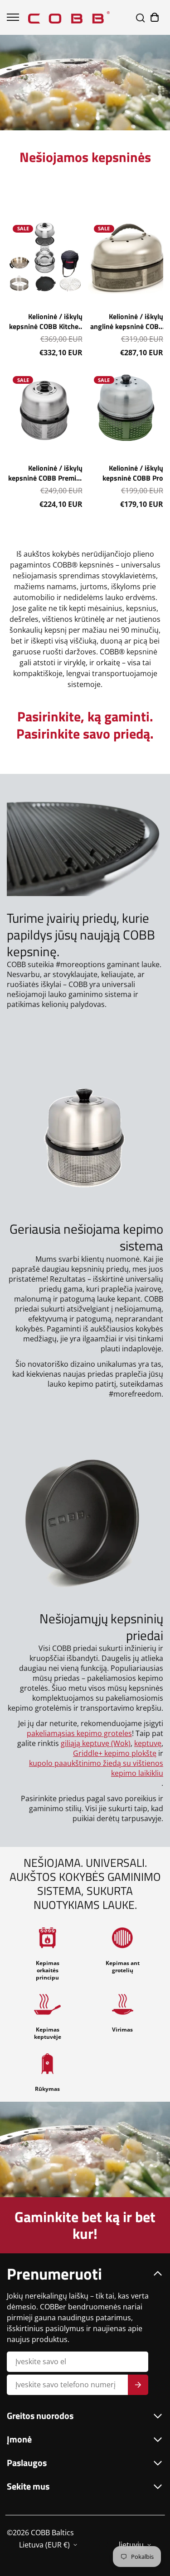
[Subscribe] (138, 2385)
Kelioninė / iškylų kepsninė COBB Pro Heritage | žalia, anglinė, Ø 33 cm (126, 473)
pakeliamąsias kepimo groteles (79, 1733)
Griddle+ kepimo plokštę (115, 1753)
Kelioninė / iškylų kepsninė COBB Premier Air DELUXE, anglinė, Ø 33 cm (45, 473)
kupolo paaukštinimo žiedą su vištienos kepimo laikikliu (96, 1768)
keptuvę (148, 1743)
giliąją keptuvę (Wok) (96, 1743)
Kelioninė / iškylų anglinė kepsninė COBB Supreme (127, 321)
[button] (155, 17)
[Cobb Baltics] (69, 17)
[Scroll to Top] (154, 2528)
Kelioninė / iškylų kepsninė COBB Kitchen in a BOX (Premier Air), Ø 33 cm (46, 321)
